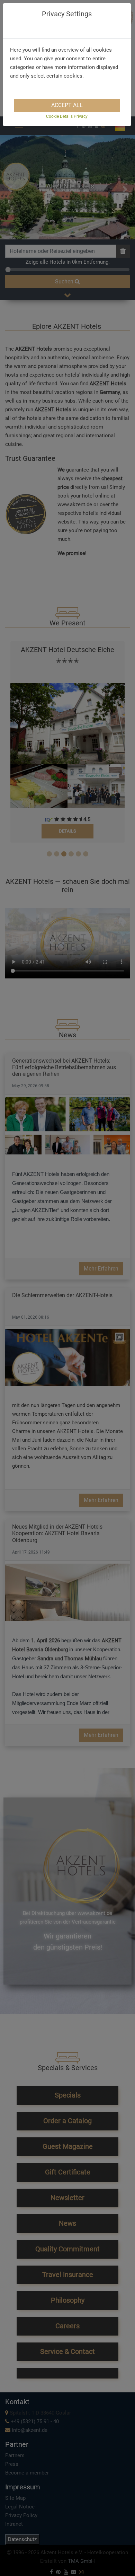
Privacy (81, 116)
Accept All (67, 105)
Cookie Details (59, 116)
